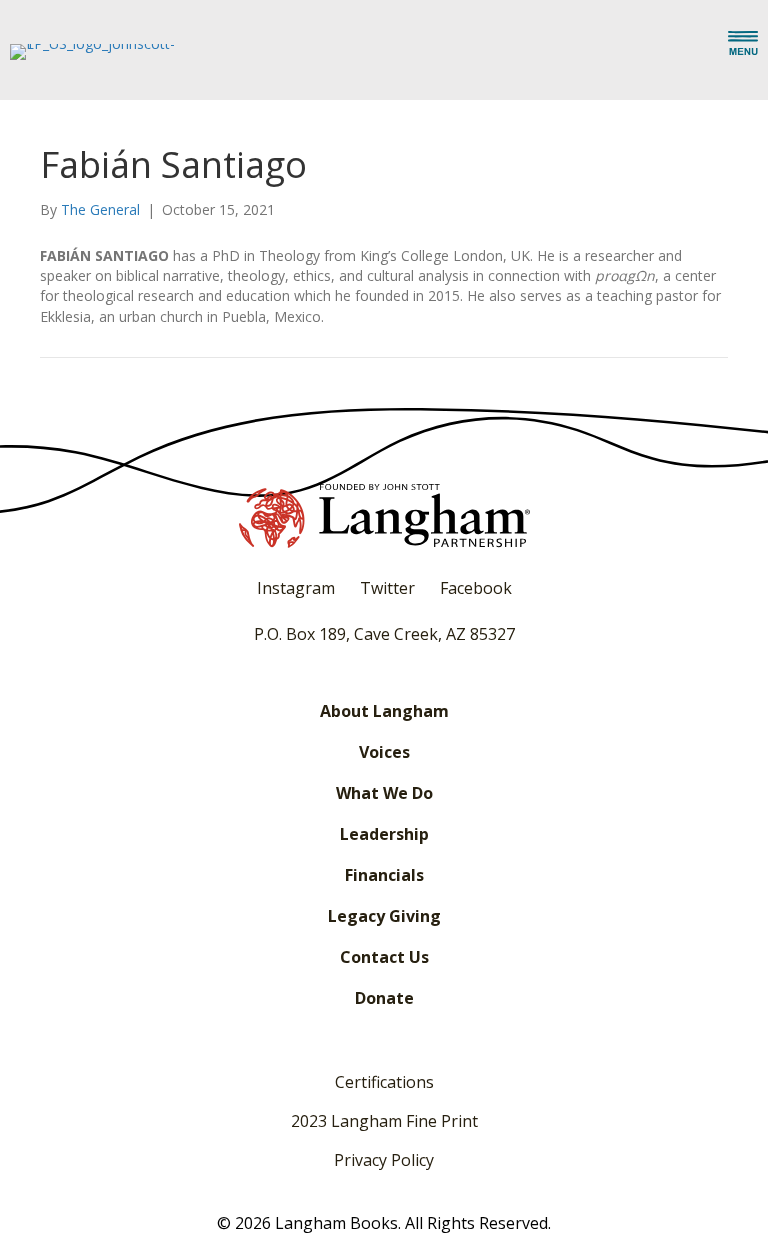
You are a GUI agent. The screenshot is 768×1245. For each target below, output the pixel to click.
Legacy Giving (384, 916)
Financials (384, 875)
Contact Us (384, 957)
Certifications (384, 1082)
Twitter (387, 588)
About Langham (384, 711)
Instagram (296, 588)
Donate (384, 998)
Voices (384, 752)
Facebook (476, 588)
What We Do (384, 793)
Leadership (384, 834)
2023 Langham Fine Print (384, 1121)
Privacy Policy (384, 1160)
